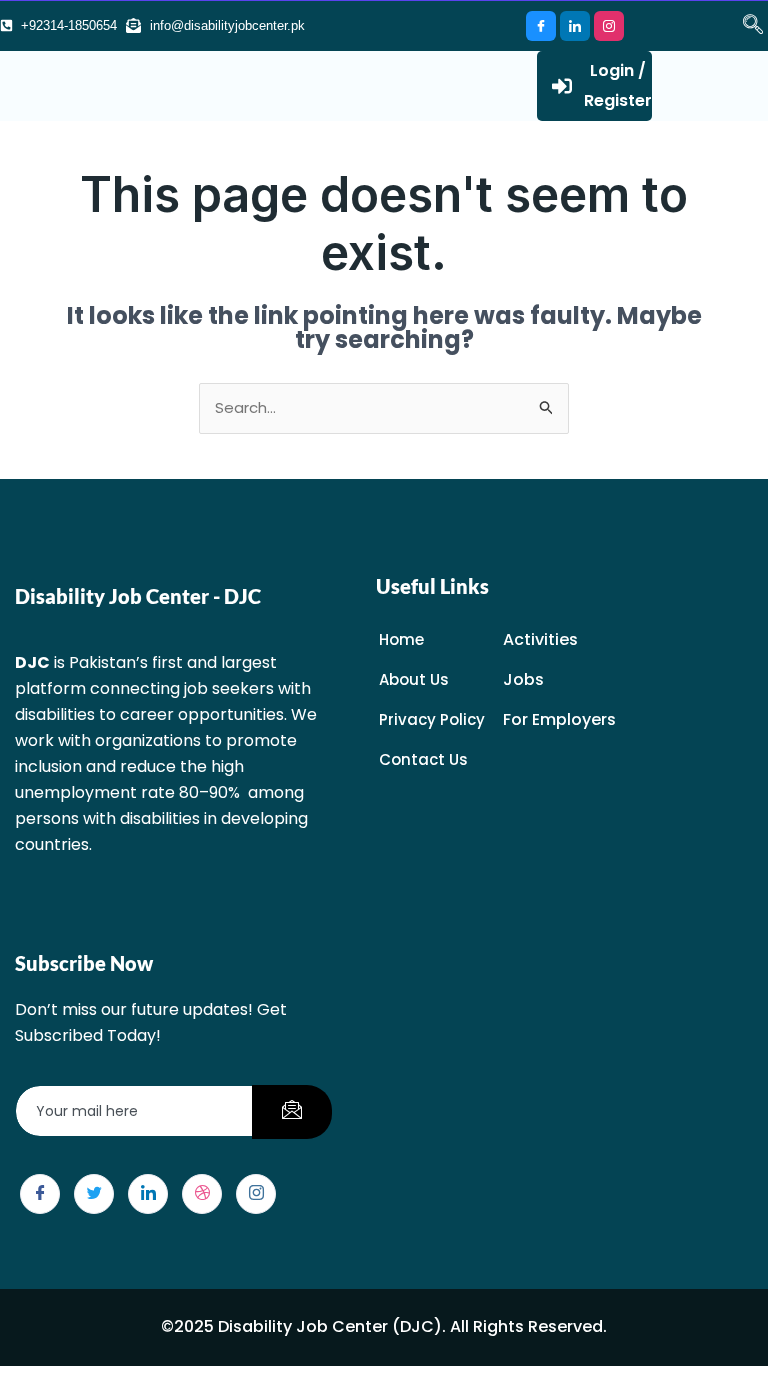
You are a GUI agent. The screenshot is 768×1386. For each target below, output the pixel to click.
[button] (743, 26)
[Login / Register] (562, 86)
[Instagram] (609, 26)
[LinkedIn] (575, 26)
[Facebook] (541, 26)
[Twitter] (94, 1194)
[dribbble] (202, 1194)
